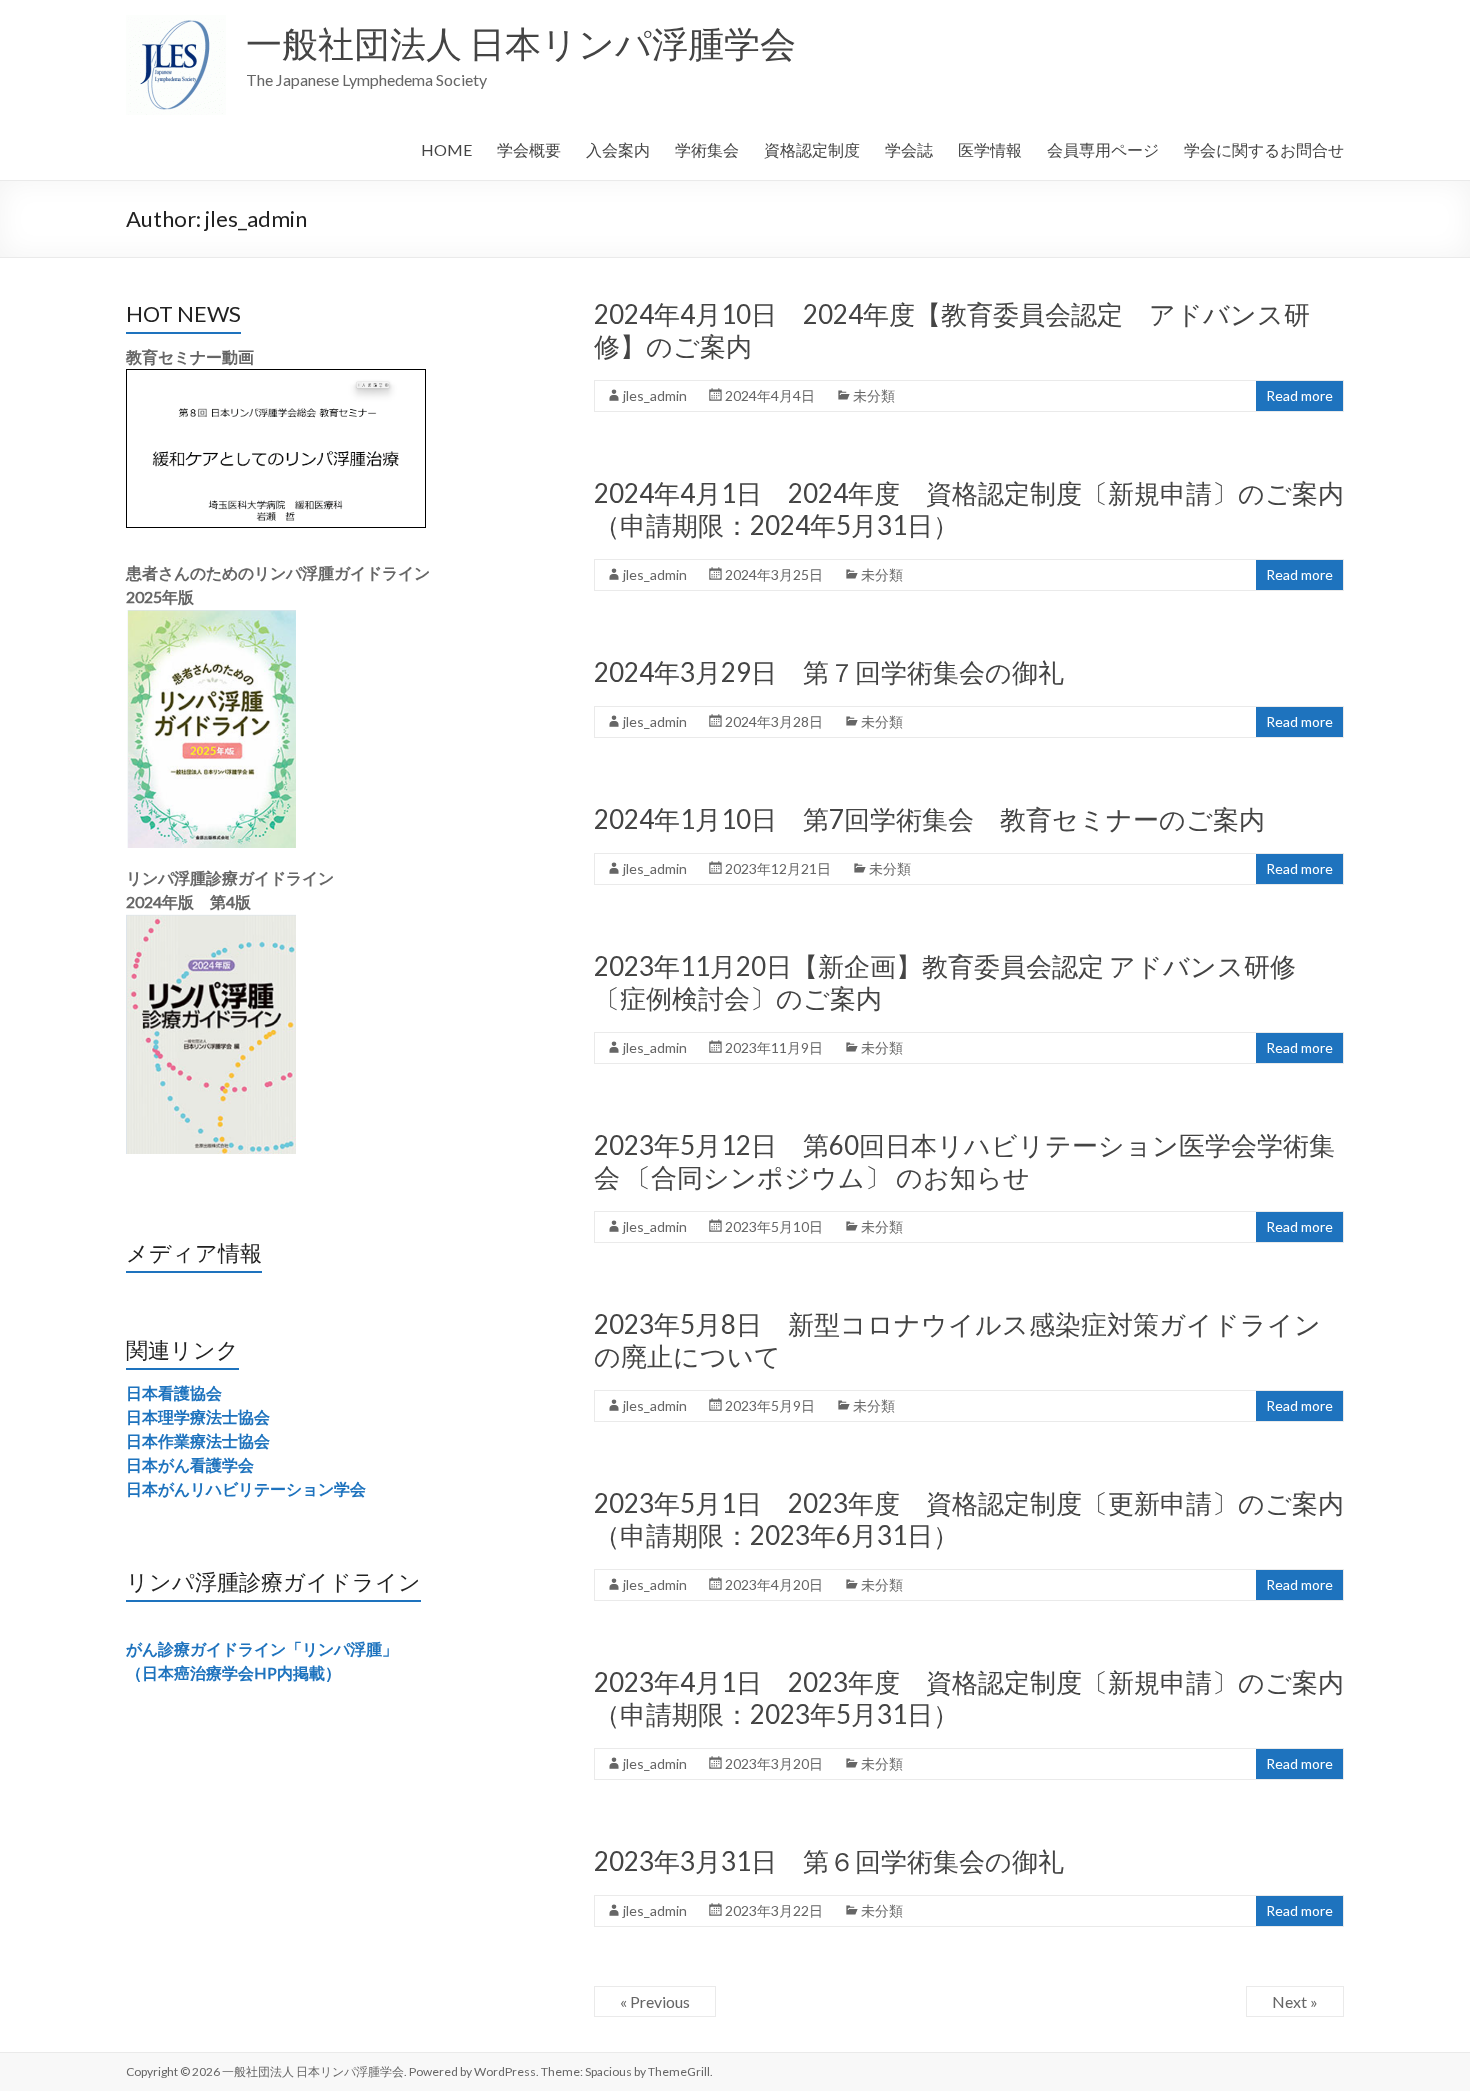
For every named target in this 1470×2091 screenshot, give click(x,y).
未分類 (874, 395)
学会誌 (909, 149)
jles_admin (655, 395)
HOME (446, 149)
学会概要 (529, 149)
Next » (1295, 2001)
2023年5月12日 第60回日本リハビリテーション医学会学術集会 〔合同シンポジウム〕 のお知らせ (964, 1161)
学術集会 (707, 149)
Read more (1299, 395)
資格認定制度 (812, 149)
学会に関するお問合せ (1264, 149)
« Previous (655, 2001)
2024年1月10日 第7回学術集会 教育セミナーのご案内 (929, 819)
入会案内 (618, 149)
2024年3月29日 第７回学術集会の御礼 (829, 672)
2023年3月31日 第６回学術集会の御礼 (829, 1861)
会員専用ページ (1103, 149)
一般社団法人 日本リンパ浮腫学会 (521, 43)
